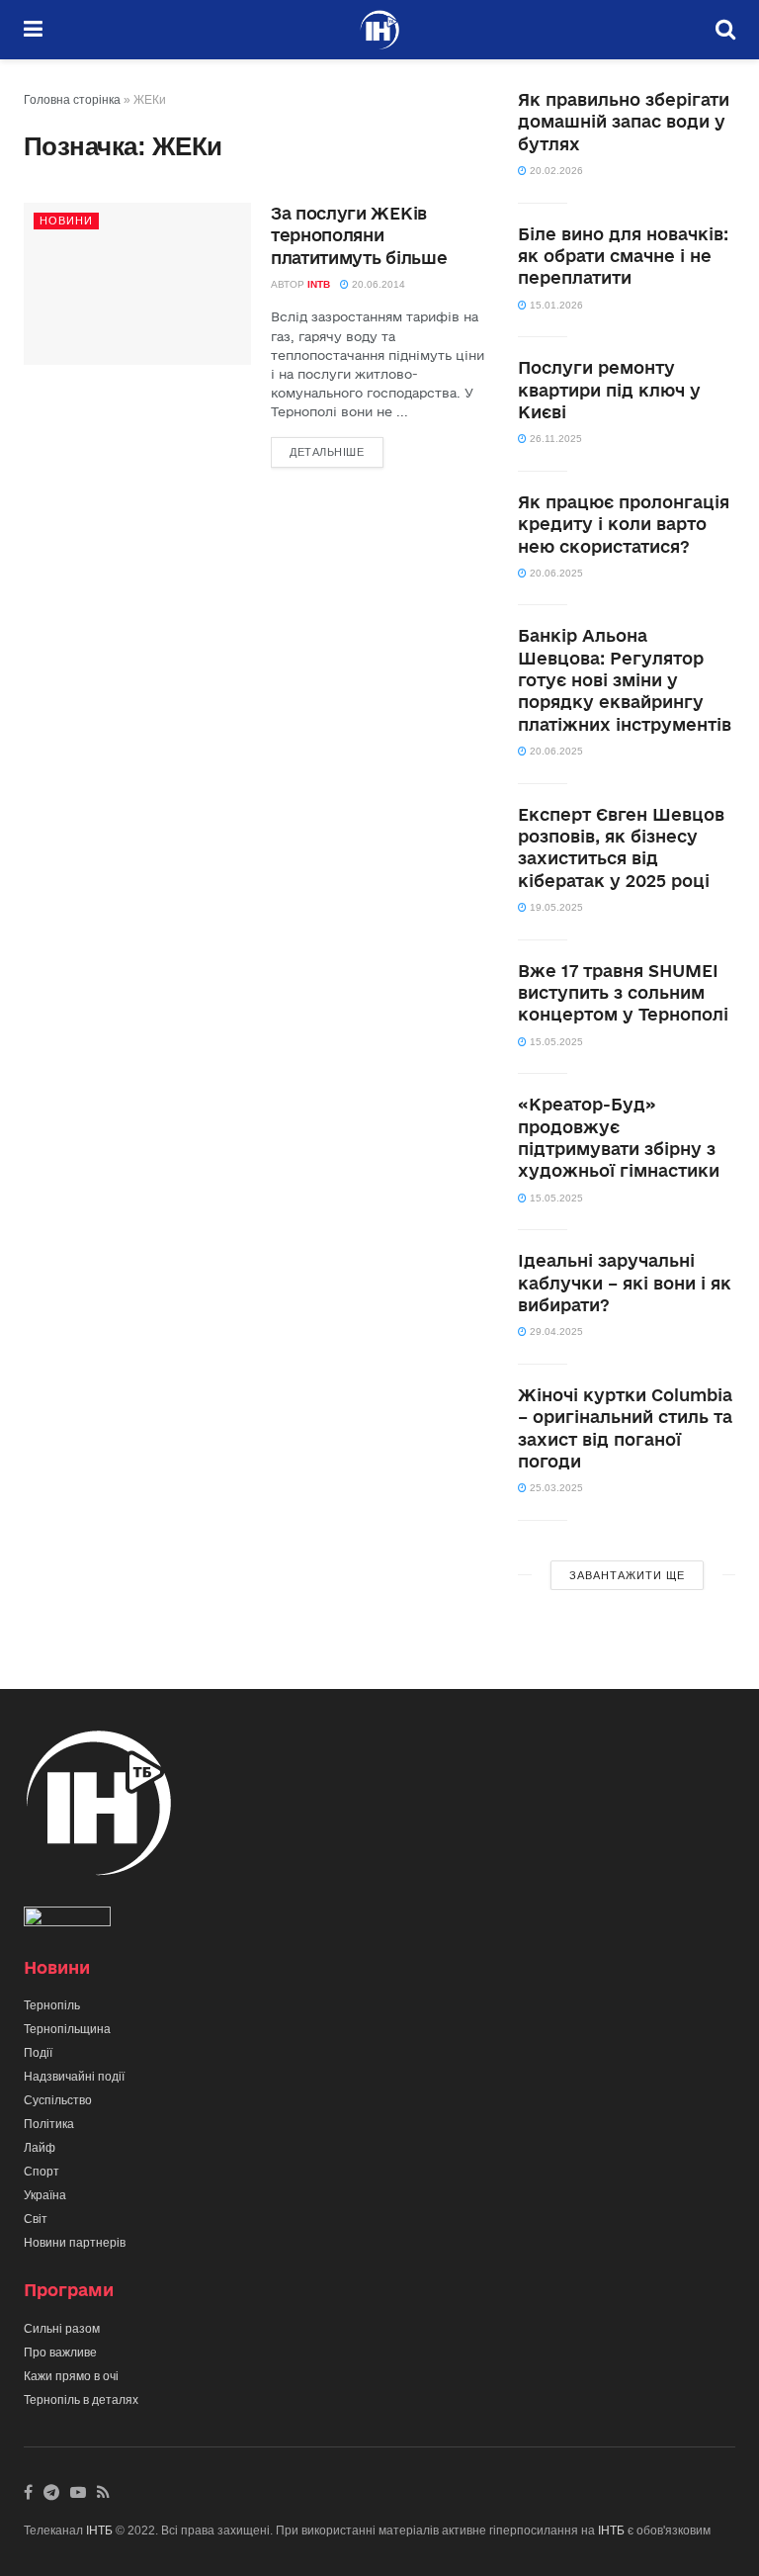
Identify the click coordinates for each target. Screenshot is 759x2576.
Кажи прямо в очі (71, 2376)
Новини (66, 221)
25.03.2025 (555, 1488)
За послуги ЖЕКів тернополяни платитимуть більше (359, 235)
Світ (36, 2219)
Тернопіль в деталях (81, 2400)
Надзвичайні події (74, 2077)
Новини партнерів (75, 2243)
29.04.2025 (555, 1332)
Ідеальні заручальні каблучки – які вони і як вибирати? (625, 1283)
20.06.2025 (555, 573)
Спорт (42, 2172)
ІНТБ (99, 2531)
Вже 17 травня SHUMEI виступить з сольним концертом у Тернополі (623, 993)
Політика (49, 2124)
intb (319, 284)
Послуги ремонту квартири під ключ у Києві (609, 390)
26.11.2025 (554, 439)
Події (38, 2053)
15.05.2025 (555, 1042)
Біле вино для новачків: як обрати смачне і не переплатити (623, 256)
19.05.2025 (555, 907)
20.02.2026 (555, 171)
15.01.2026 (555, 305)
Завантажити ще (627, 1575)
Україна (45, 2195)
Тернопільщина (67, 2029)
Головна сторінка (72, 100)
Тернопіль (52, 2005)
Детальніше (327, 452)
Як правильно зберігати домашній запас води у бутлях (624, 122)
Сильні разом (62, 2329)
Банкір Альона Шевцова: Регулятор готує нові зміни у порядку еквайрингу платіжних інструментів (625, 680)
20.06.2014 (377, 284)
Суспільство (58, 2100)
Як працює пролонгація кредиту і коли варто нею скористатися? (624, 524)
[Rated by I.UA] (67, 1920)
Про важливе (60, 2353)
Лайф (40, 2148)
